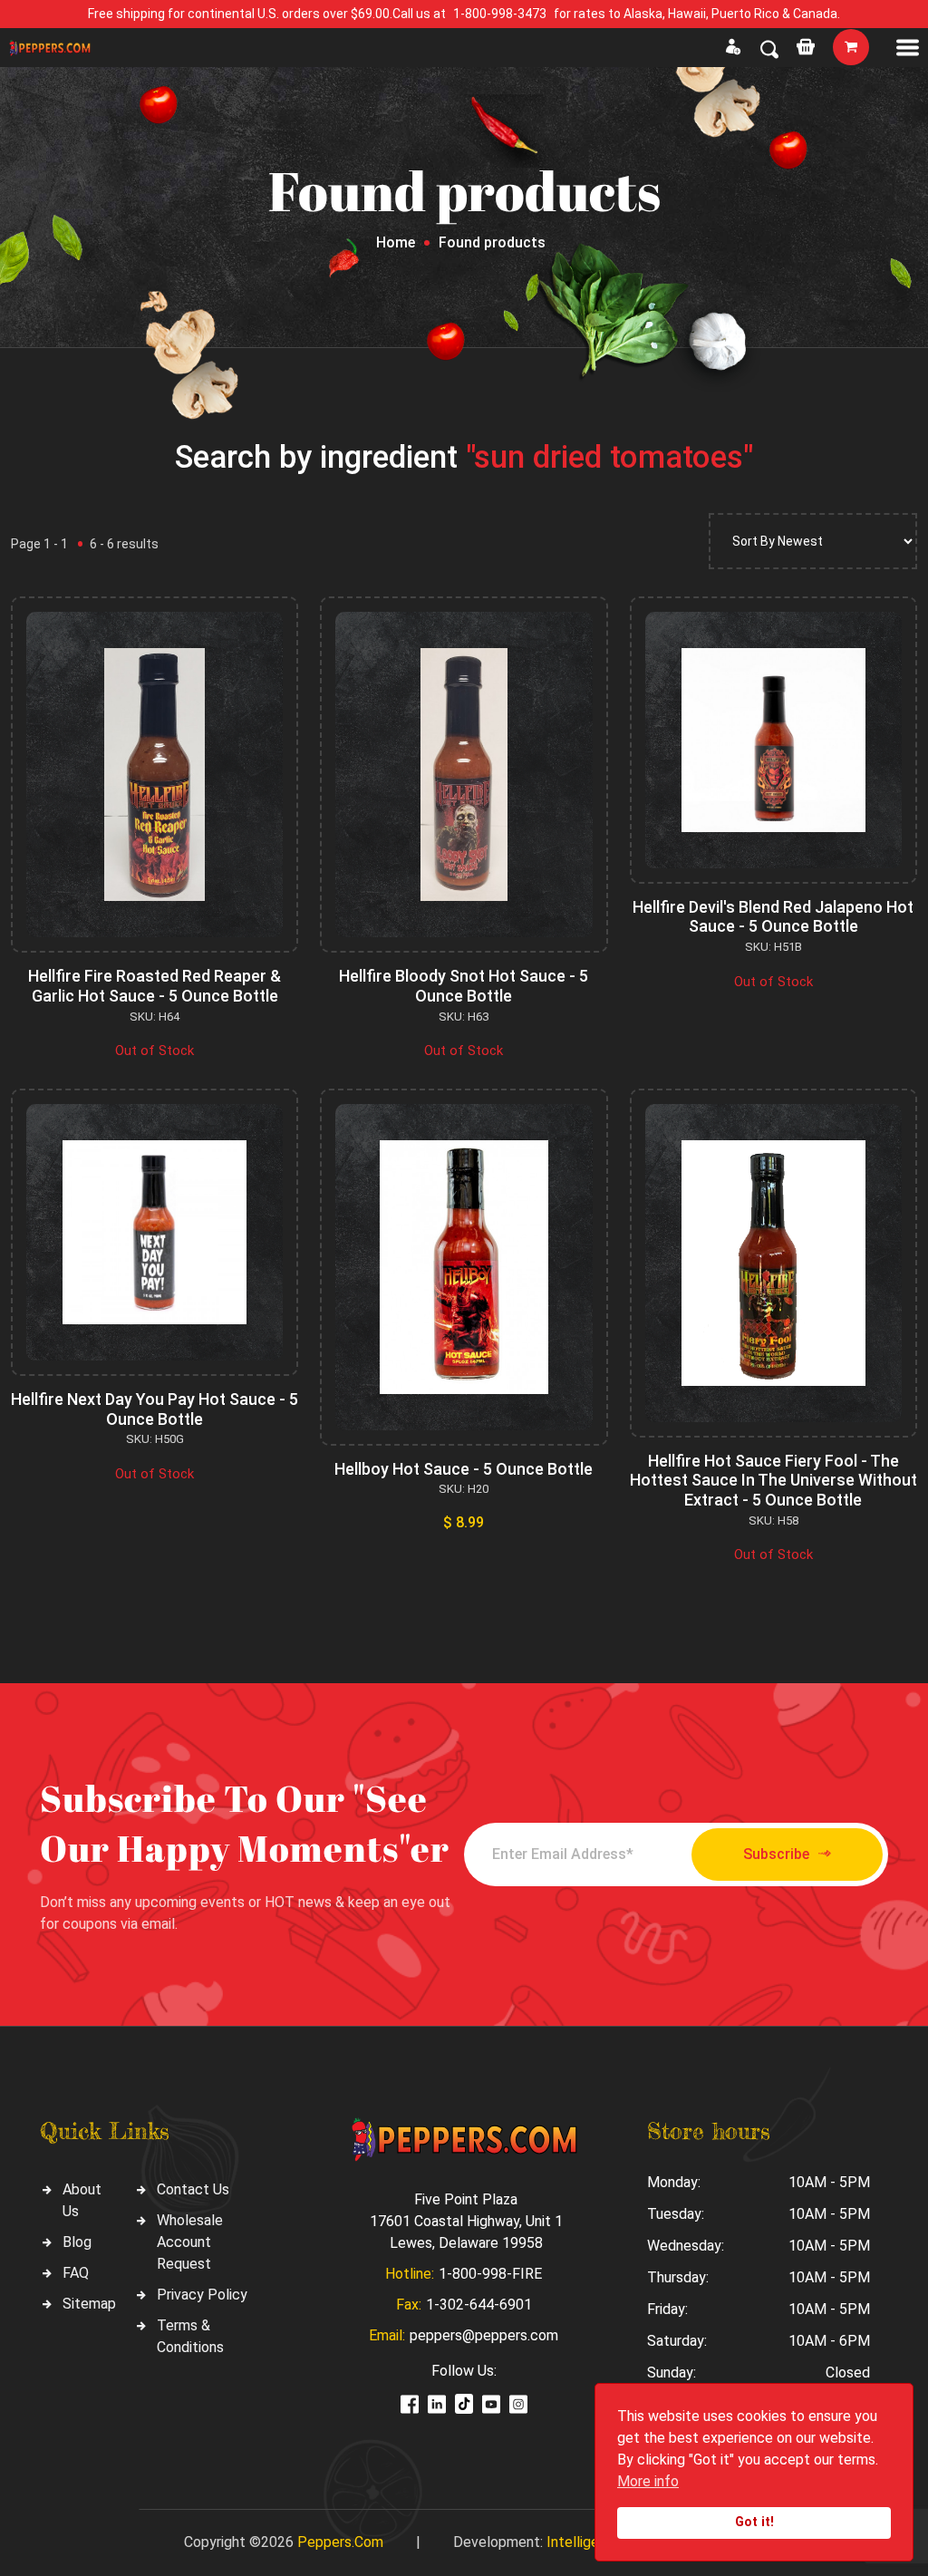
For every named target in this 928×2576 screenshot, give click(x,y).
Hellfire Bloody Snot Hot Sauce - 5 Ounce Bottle (464, 986)
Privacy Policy (202, 2295)
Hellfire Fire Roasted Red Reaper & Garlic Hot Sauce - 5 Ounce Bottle (155, 986)
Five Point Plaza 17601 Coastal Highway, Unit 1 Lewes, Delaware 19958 (466, 2221)
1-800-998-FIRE (490, 2274)
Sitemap (89, 2304)
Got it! (754, 2522)
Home (396, 242)
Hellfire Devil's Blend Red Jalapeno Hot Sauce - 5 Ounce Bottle (773, 917)
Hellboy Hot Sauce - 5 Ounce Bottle (464, 1469)
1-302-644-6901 (479, 2305)
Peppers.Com (340, 2542)
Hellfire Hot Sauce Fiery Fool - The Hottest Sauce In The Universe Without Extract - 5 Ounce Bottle (773, 1480)
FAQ (76, 2273)
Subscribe (776, 1854)
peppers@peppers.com (484, 2335)
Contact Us (193, 2189)
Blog (77, 2242)
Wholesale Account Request (190, 2242)
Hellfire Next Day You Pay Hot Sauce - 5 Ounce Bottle (155, 1409)
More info (648, 2481)
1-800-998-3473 (500, 14)
